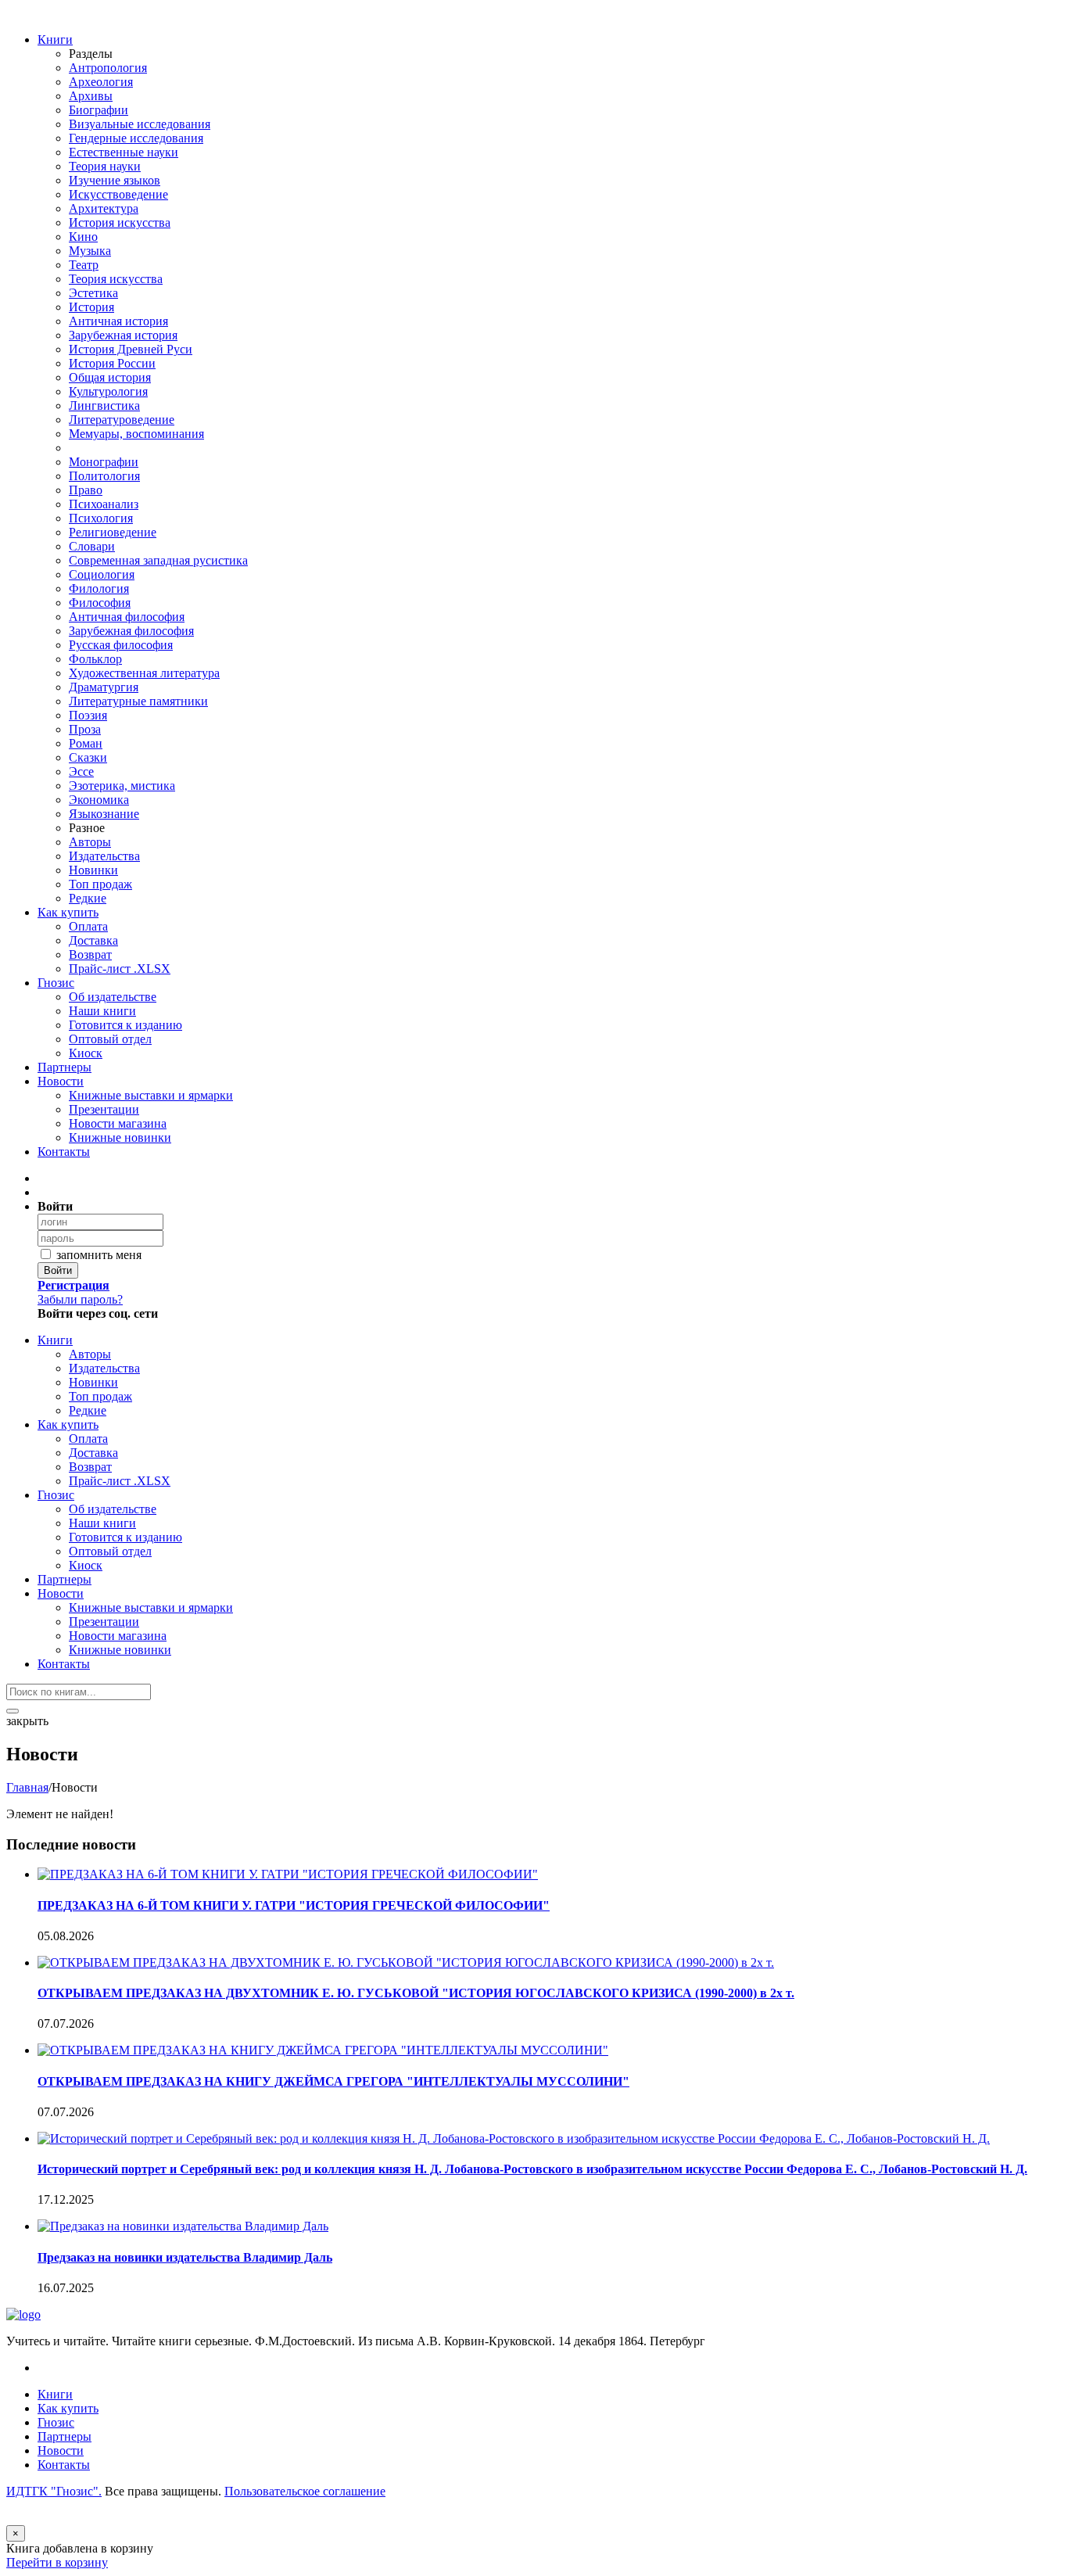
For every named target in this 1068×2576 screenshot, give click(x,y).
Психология (101, 518)
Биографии (99, 110)
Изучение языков (115, 180)
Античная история (118, 321)
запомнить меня (97, 1255)
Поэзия (88, 715)
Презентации (104, 1109)
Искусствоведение (118, 194)
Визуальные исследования (140, 124)
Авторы (90, 842)
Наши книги (102, 1011)
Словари (92, 546)
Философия (100, 603)
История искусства (120, 222)
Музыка (90, 251)
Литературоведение (122, 420)
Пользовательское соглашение (305, 2491)
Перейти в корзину (57, 2562)
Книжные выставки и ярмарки (151, 1095)
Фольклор (95, 659)
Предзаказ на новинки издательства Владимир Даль (185, 2257)
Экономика (99, 800)
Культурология (108, 391)
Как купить (68, 912)
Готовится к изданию (125, 1025)
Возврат (90, 954)
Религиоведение (113, 532)
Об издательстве (113, 997)
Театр (84, 265)
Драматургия (104, 687)
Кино (83, 237)
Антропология (108, 68)
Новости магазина (118, 1123)
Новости (61, 1081)
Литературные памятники (138, 701)
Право (86, 490)
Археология (101, 82)
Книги (55, 39)
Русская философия (121, 645)
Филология (99, 588)
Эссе (81, 771)
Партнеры (65, 1067)
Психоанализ (104, 504)
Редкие (88, 898)
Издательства (104, 856)
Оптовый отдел (110, 1039)
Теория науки (105, 166)
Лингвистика (104, 405)
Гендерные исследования (136, 138)
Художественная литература (144, 673)
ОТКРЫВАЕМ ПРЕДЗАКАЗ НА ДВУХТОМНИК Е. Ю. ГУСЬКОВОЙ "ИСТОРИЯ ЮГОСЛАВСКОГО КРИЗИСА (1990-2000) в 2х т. (416, 1993)
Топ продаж (100, 884)
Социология (102, 574)
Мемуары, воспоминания (136, 434)
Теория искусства (116, 279)
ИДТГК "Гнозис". (54, 2491)
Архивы (91, 96)
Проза (85, 729)
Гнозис (56, 983)
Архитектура (104, 208)
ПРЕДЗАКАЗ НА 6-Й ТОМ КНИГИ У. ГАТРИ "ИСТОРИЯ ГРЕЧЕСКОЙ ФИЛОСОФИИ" (294, 1905)
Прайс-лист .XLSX (120, 969)
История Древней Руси (131, 349)
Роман (86, 743)
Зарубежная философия (131, 631)
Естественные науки (124, 152)
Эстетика (93, 293)
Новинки (93, 870)
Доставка (93, 940)
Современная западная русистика (158, 560)
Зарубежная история (123, 335)
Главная (27, 1787)
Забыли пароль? (80, 1299)
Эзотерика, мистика (122, 786)
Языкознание (104, 814)
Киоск (86, 1053)
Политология (104, 476)
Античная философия (127, 617)
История (91, 307)
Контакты (64, 1152)
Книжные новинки (120, 1137)
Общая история (110, 377)
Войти (58, 1270)
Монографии (104, 462)
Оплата (88, 926)
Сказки (88, 757)
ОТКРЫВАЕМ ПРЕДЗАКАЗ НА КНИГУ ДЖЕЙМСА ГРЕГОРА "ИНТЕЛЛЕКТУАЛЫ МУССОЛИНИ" (333, 2081)
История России (112, 363)
